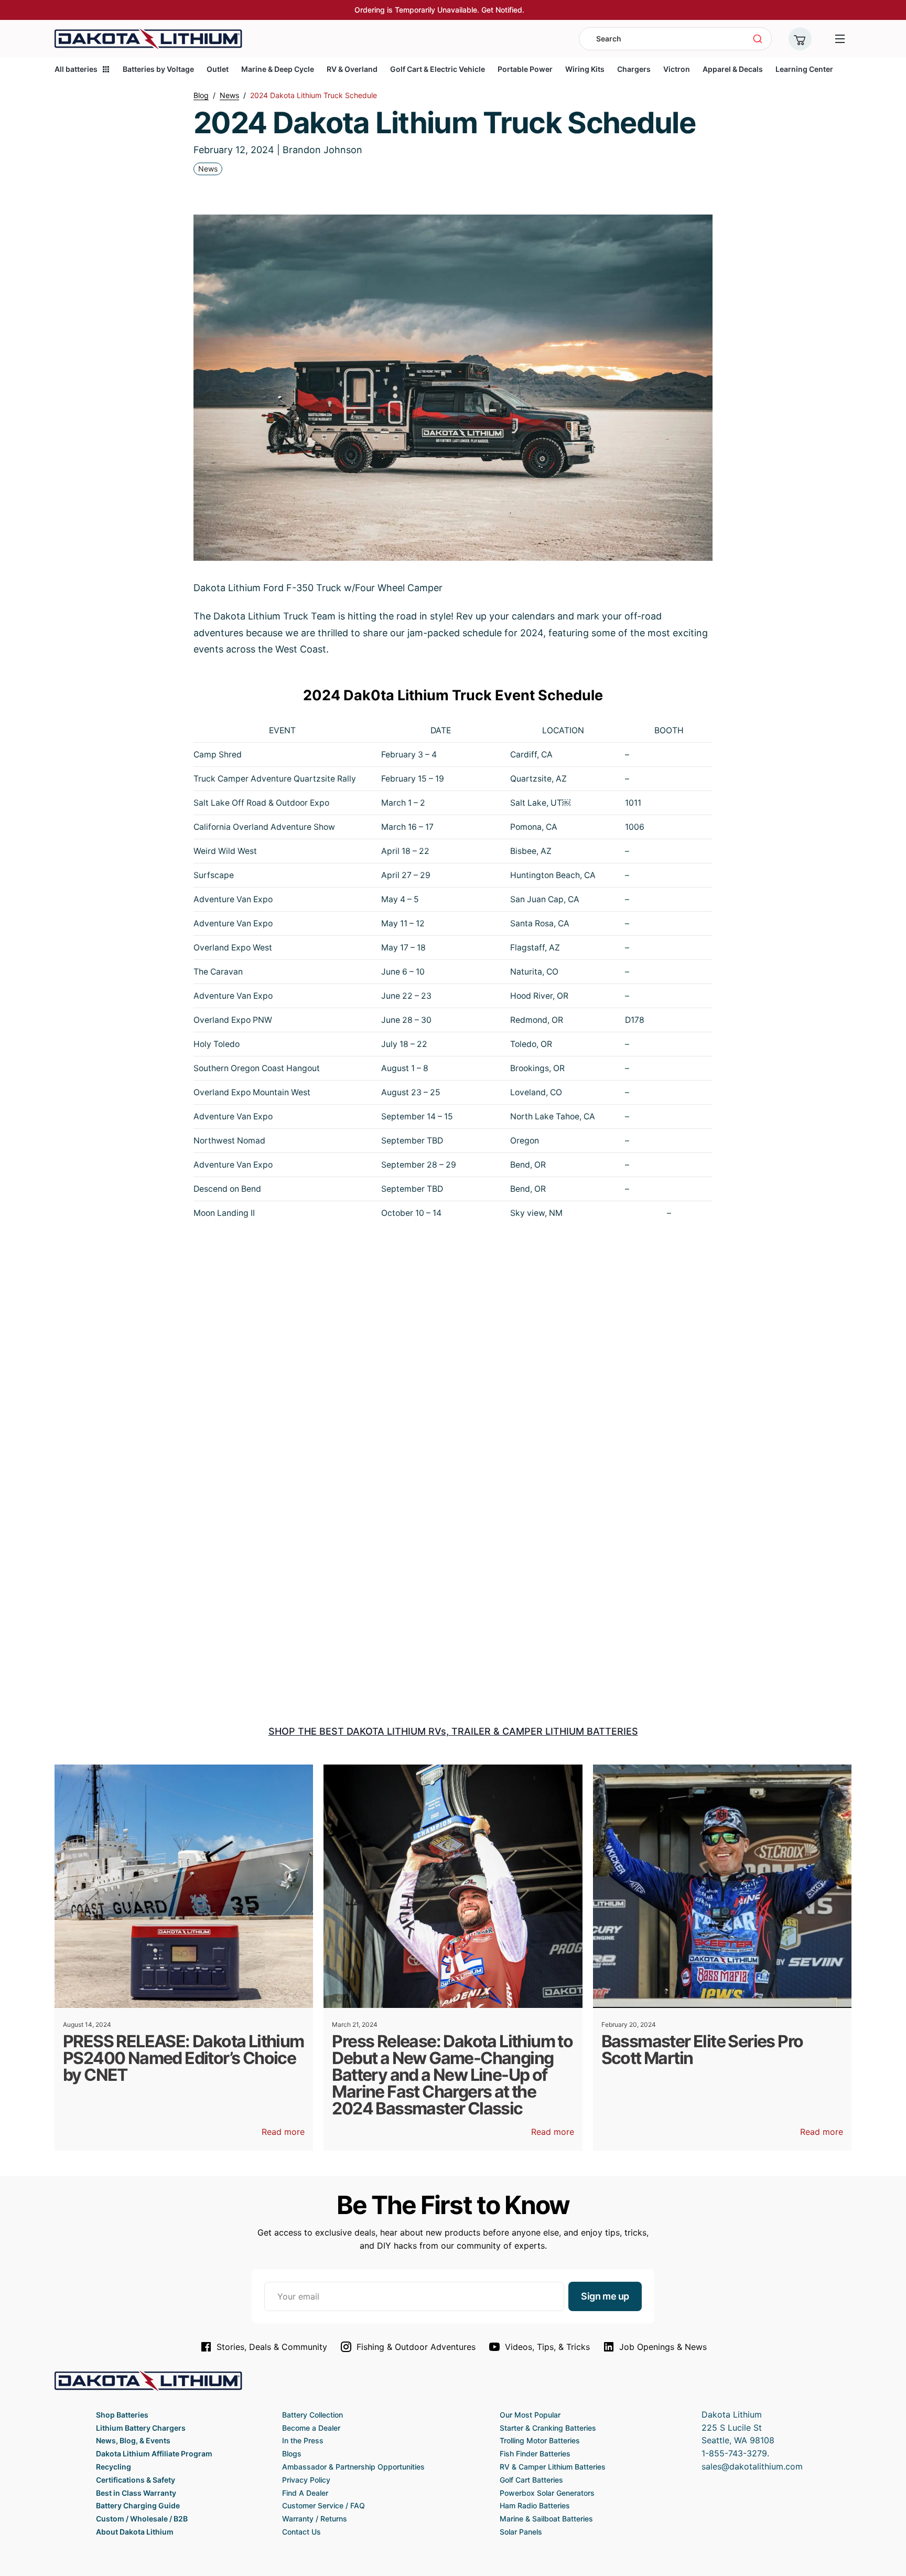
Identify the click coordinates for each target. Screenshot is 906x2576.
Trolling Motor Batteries (540, 2440)
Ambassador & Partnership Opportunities (353, 2467)
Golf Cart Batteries (531, 2480)
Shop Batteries (122, 2415)
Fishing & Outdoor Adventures (416, 2347)
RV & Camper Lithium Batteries (553, 2467)
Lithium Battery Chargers (141, 2428)
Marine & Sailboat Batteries (546, 2519)
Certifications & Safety (136, 2480)
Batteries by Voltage (158, 69)
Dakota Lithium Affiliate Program (154, 2454)
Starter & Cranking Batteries (548, 2428)
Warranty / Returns (315, 2519)
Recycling (114, 2467)
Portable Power (525, 69)
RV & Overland (352, 69)
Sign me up (605, 2296)
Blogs (292, 2454)
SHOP (282, 1731)
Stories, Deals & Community (272, 2347)
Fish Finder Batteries (535, 2454)
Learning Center (804, 69)
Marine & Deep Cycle (278, 69)
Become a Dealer (311, 2428)
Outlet (218, 69)
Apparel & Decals (733, 69)
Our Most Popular (530, 2415)
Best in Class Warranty (136, 2493)
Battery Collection (312, 2415)
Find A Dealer (305, 2493)
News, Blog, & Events (133, 2440)
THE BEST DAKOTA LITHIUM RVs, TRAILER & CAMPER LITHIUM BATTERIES (467, 1731)
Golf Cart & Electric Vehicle (438, 69)
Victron (677, 69)
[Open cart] (800, 39)
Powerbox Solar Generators (547, 2493)
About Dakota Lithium (135, 2532)
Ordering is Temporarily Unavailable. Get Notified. (439, 10)
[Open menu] (840, 39)
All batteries (76, 69)
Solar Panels (521, 2532)
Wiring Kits (585, 69)
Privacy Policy (306, 2480)
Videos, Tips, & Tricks (547, 2347)
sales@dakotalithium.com (752, 2466)
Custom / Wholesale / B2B (142, 2519)
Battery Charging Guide (138, 2505)
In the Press (303, 2440)
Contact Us (301, 2532)
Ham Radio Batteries (535, 2505)
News (208, 169)
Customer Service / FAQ (323, 2505)
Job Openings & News (663, 2347)
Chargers (634, 69)
